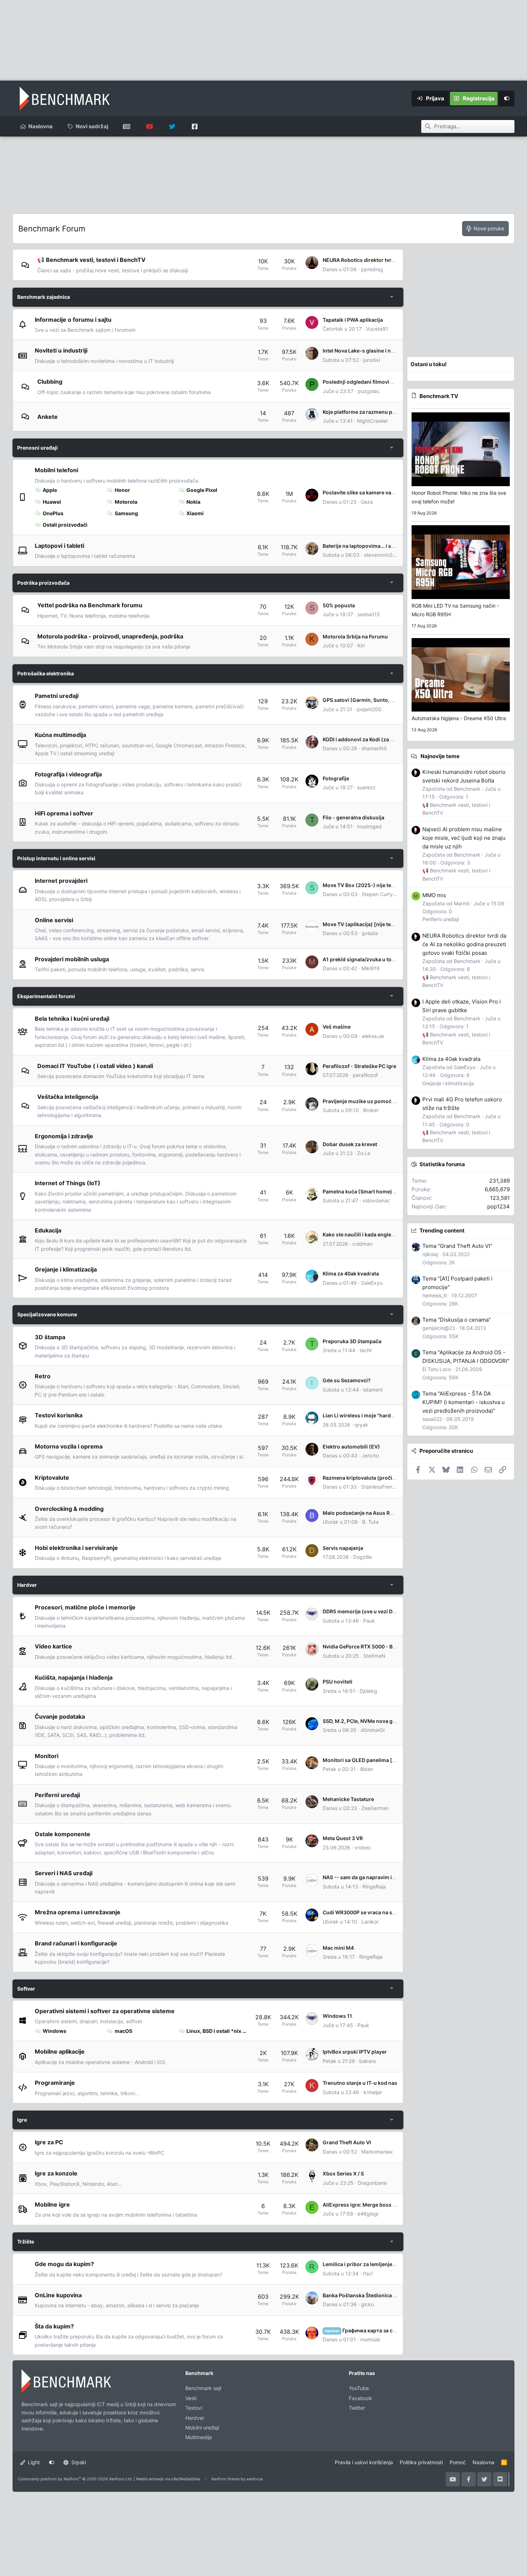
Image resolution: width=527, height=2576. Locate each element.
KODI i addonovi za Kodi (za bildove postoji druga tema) (390, 739)
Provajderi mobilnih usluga (72, 959)
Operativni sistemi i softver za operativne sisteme (105, 2011)
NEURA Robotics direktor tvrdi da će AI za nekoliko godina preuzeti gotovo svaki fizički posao (464, 944)
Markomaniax (377, 2152)
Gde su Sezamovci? (347, 1380)
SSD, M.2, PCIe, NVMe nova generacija (369, 1721)
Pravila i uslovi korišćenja (364, 2462)
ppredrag (372, 269)
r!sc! (368, 2273)
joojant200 (369, 709)
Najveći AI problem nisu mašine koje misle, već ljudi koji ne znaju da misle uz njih (464, 838)
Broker (371, 1110)
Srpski (78, 2462)
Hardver (27, 1585)
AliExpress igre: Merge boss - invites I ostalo (377, 2205)
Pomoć (458, 2462)
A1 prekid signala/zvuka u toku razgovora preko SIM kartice (395, 959)
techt (366, 1350)
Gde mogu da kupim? (64, 2264)
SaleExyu (372, 1283)
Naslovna (41, 126)
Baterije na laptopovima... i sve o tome (369, 546)
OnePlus (53, 513)
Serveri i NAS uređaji (64, 1873)
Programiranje (55, 2083)
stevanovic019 (381, 555)
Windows (54, 2031)
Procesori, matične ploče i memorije (85, 1607)
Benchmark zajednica (44, 297)
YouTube (359, 2388)
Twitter (357, 2408)
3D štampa (50, 1337)
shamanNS (374, 748)
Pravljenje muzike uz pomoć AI (360, 1101)
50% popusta (339, 605)
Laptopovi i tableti (60, 546)
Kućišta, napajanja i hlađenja (74, 1677)
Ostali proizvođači (65, 525)
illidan (367, 1769)
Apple (50, 490)
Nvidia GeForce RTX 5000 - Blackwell (368, 1646)
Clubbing (50, 382)
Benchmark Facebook (194, 126)
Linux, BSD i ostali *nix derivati (217, 2031)
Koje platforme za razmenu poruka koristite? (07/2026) (390, 412)
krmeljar (373, 2092)
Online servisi (54, 920)
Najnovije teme (440, 756)
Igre (22, 2120)
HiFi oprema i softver (64, 813)
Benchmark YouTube (149, 126)
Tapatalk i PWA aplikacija (353, 320)
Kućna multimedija (60, 735)
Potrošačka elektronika (46, 673)
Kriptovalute (52, 1478)
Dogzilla (362, 1557)
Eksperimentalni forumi (46, 996)
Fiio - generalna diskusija (353, 817)
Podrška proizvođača (43, 583)
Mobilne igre (52, 2204)
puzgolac (369, 391)
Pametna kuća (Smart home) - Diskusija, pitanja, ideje (388, 1191)
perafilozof (365, 1075)
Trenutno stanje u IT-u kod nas (360, 2083)
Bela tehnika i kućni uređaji (72, 1019)
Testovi (194, 2408)
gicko (367, 2304)
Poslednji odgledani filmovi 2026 (363, 382)
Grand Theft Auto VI (347, 2142)
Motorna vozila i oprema (69, 1446)
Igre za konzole (56, 2173)
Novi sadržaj (92, 126)
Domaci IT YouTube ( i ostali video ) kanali (95, 1066)
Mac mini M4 (338, 1948)
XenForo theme (225, 2479)
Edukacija (48, 1230)
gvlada (370, 933)
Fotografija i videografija (68, 774)
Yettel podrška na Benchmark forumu (90, 605)
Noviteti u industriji (61, 350)
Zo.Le (364, 1153)
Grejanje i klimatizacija (66, 1269)
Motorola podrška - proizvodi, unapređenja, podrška (110, 636)
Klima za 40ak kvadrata (351, 1273)
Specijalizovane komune (47, 1314)
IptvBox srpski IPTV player (355, 2052)
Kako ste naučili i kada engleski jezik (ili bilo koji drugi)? (390, 1234)
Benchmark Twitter (172, 126)
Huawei (52, 502)
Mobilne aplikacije (60, 2051)
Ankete (48, 417)
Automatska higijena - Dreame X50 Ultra (459, 718)
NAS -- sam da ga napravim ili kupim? (368, 1877)
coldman (362, 1244)
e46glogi (368, 2214)
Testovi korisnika (59, 1415)
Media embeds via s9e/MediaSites (168, 2479)
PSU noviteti (338, 1682)
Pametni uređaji (57, 696)
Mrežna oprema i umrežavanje (78, 1912)
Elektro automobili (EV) (351, 1447)
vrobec (363, 1847)
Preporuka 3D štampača (352, 1341)
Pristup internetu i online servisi (56, 858)
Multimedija (199, 2437)
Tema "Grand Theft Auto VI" (457, 1246)
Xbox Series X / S (343, 2173)
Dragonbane (372, 2183)
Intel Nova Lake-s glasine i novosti (364, 351)
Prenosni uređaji (37, 448)
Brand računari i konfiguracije (76, 1943)
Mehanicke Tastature (348, 1799)
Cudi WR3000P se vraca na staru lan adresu (376, 1912)
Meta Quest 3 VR (343, 1838)
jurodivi (372, 360)
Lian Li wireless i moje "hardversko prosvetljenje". (383, 1415)
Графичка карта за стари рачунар (375, 2330)
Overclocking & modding (69, 1509)
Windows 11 (337, 2016)
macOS (124, 2031)
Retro (43, 1376)
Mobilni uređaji (202, 2427)
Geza (367, 502)
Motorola (126, 502)
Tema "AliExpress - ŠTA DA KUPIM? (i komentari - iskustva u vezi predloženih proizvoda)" (464, 1402)
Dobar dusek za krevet (350, 1144)
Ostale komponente (63, 1834)
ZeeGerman (375, 1808)
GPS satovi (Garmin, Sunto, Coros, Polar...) (375, 700)
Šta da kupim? (54, 2326)
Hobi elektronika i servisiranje (76, 1548)
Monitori (47, 1756)
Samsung (126, 513)
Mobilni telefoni (56, 470)
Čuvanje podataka (60, 1716)
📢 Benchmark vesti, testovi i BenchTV (91, 260)
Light (33, 2462)
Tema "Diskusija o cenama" (457, 1320)
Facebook (360, 2398)
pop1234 (498, 1206)
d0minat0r (373, 1730)
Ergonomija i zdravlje (64, 1136)
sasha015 (369, 614)
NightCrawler (372, 421)
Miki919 (371, 968)
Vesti (191, 2398)
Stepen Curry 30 (381, 894)
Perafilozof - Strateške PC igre (359, 1066)
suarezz (366, 787)
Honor (122, 490)
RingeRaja (374, 1886)
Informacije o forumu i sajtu (73, 319)
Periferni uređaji (57, 1795)
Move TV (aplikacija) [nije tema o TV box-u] (376, 924)
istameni (373, 1390)
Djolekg (368, 1691)
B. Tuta (370, 1522)
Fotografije (336, 778)
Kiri (361, 645)
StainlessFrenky (379, 1487)
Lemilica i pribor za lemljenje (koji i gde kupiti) (379, 2264)
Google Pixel (202, 490)
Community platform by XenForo (75, 2479)
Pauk (369, 1621)
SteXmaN (374, 1656)
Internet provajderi (61, 881)
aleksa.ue (373, 1036)
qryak (361, 1425)
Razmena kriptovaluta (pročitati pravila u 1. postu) (384, 1478)
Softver (26, 1989)
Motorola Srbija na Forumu (355, 636)
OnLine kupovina (58, 2295)
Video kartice (53, 1646)
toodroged (369, 826)
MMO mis (434, 895)
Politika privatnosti (421, 2462)
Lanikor (370, 1922)
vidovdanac (376, 1200)
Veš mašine (337, 1027)
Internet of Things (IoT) (68, 1183)
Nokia (193, 502)
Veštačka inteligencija (68, 1097)
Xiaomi (195, 513)
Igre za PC (49, 2142)
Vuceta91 (377, 329)
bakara (367, 2061)
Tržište (26, 2242)
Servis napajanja (343, 1548)
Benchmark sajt (127, 126)
